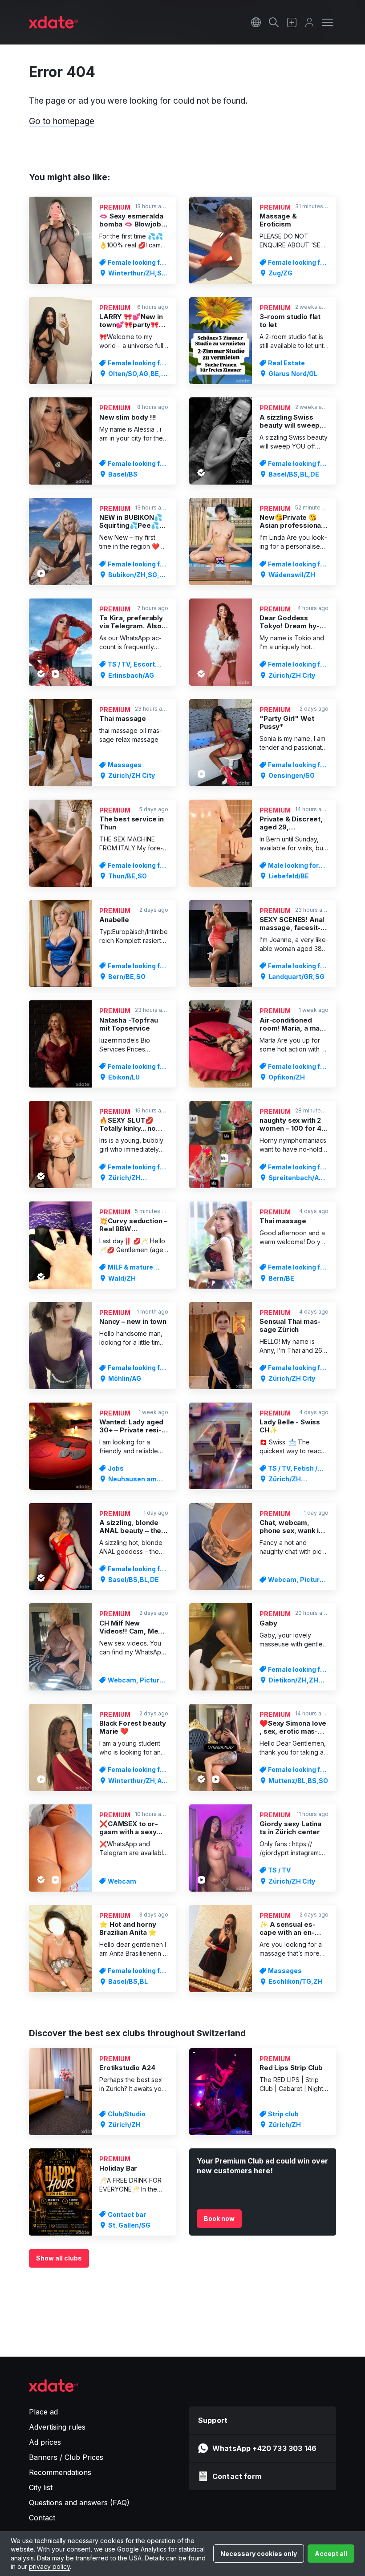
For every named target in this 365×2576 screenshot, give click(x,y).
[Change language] (256, 22)
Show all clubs (59, 2258)
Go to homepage (62, 121)
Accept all (331, 2554)
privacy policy (49, 2566)
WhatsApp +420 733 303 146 (264, 2448)
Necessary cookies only (259, 2554)
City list (41, 2487)
